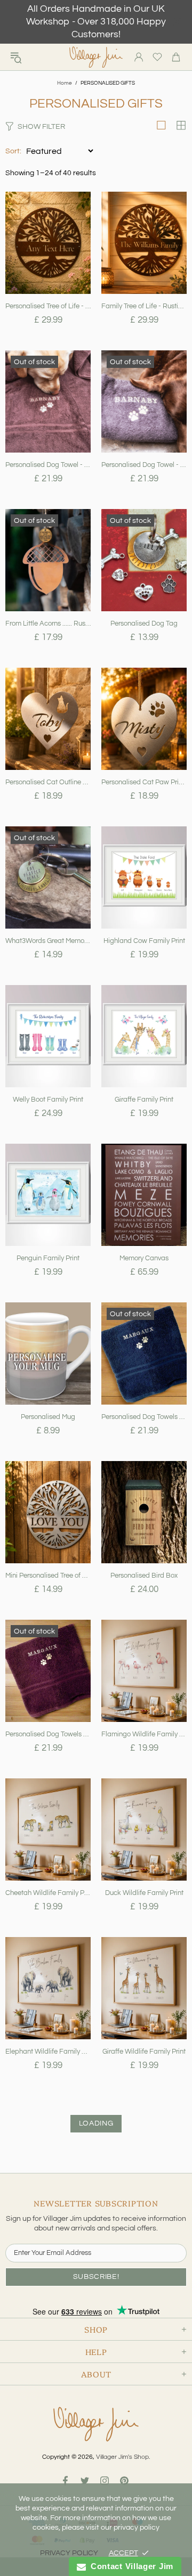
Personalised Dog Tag (144, 624)
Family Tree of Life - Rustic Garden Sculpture (144, 306)
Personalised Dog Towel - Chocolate (48, 465)
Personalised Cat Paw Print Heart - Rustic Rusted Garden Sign (144, 782)
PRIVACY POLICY (69, 2553)
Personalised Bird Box (144, 1576)
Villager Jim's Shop (96, 57)
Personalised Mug (48, 1417)
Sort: (13, 151)
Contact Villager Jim (130, 2566)
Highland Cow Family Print (144, 941)
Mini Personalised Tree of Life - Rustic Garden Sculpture (48, 1576)
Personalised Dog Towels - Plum (48, 1734)
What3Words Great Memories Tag (48, 941)
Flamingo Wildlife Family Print (144, 1734)
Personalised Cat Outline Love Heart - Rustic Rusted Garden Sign (48, 782)
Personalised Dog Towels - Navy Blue (144, 1417)
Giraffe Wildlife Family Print (144, 2052)
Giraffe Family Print (144, 1100)
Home (65, 83)
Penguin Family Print (48, 1258)
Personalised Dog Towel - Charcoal (144, 465)
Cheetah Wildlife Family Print (48, 1893)
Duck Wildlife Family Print (144, 1893)
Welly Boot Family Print (48, 1100)
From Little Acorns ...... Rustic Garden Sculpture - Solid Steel (48, 624)
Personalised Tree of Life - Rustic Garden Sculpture (48, 306)
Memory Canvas (144, 1258)
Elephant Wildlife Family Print (48, 2052)
